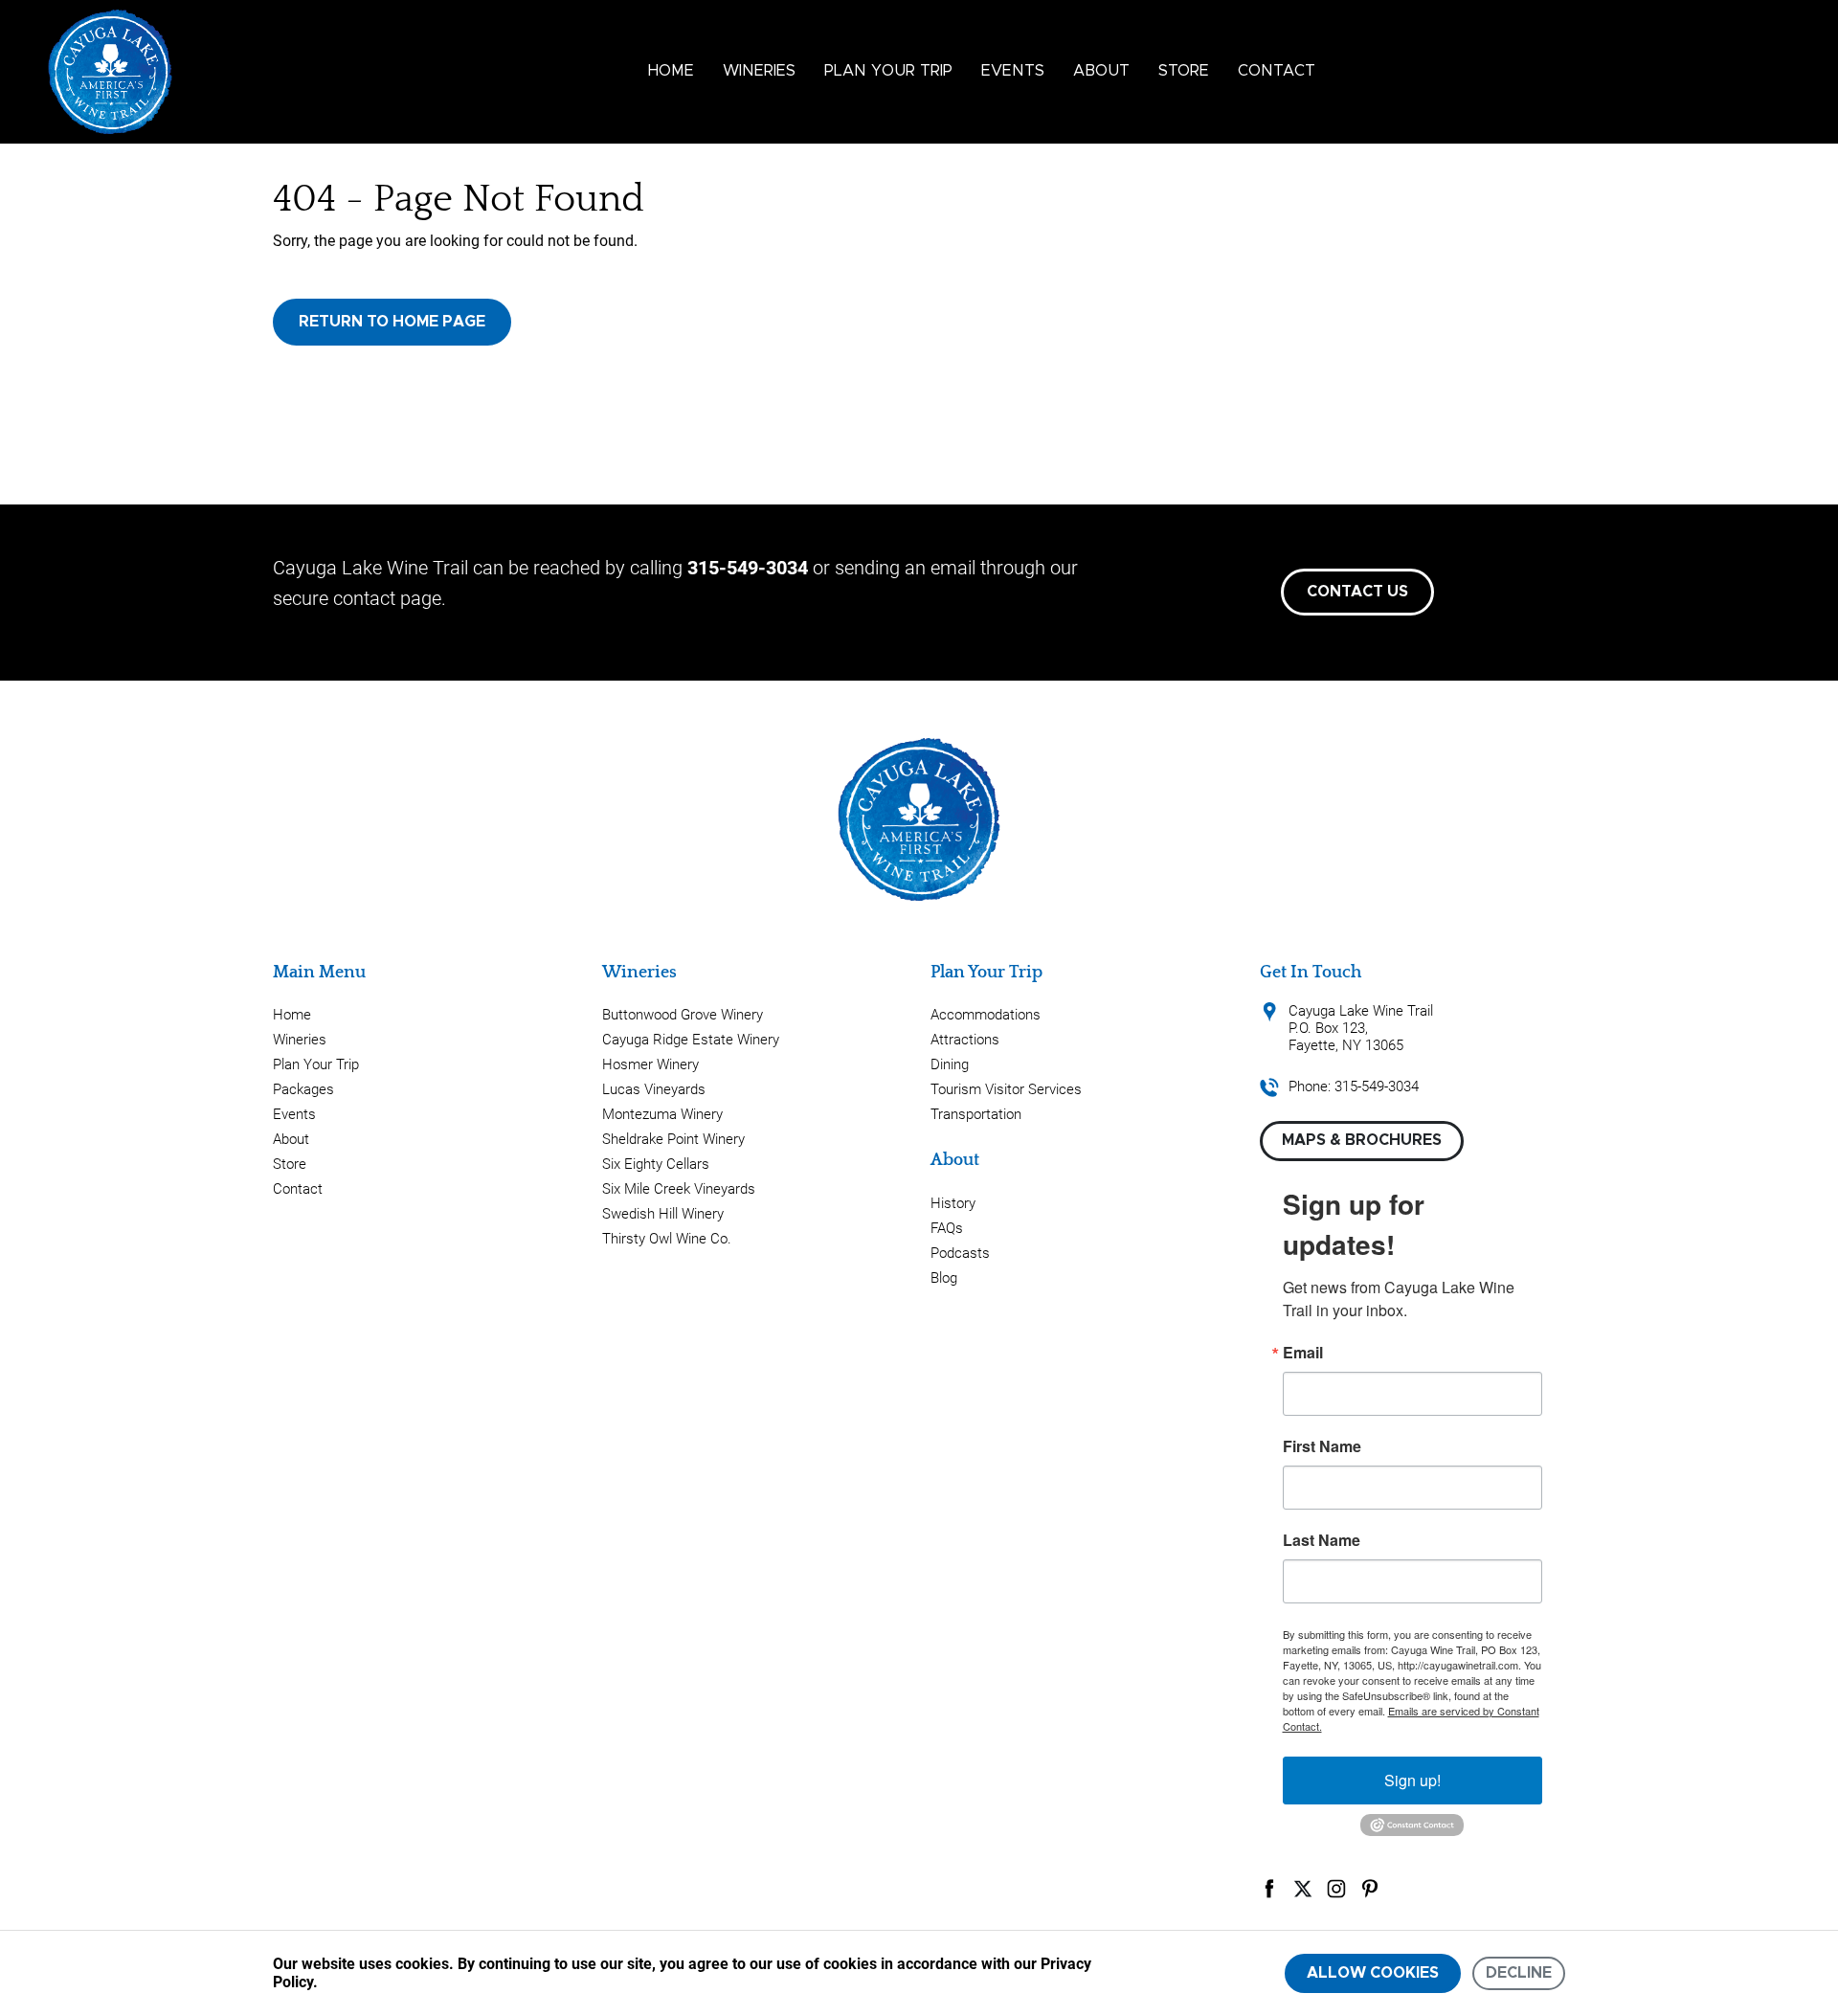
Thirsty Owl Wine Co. (667, 1239)
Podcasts (960, 1253)
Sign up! (1412, 1780)
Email (1303, 1353)
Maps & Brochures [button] (1362, 1140)
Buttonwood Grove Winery (683, 1015)
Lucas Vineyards (654, 1089)
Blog (944, 1278)
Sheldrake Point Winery (673, 1139)
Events (1013, 71)
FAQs (947, 1228)
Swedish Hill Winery (663, 1214)
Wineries (759, 71)
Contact (1277, 71)
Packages (303, 1089)
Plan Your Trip (888, 71)
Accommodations (986, 1015)
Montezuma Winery (662, 1114)
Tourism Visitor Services (1006, 1089)
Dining (950, 1064)
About (1101, 71)
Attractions (965, 1040)
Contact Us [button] (1357, 592)
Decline (1519, 1973)
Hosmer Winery (650, 1064)
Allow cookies (1373, 1973)
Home (671, 71)
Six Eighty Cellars (656, 1164)
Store (1184, 71)
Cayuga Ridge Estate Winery (691, 1040)
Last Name (1322, 1540)
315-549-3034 (748, 568)
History (953, 1203)
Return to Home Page (392, 322)
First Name (1322, 1446)
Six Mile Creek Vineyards (679, 1189)
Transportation (976, 1114)
